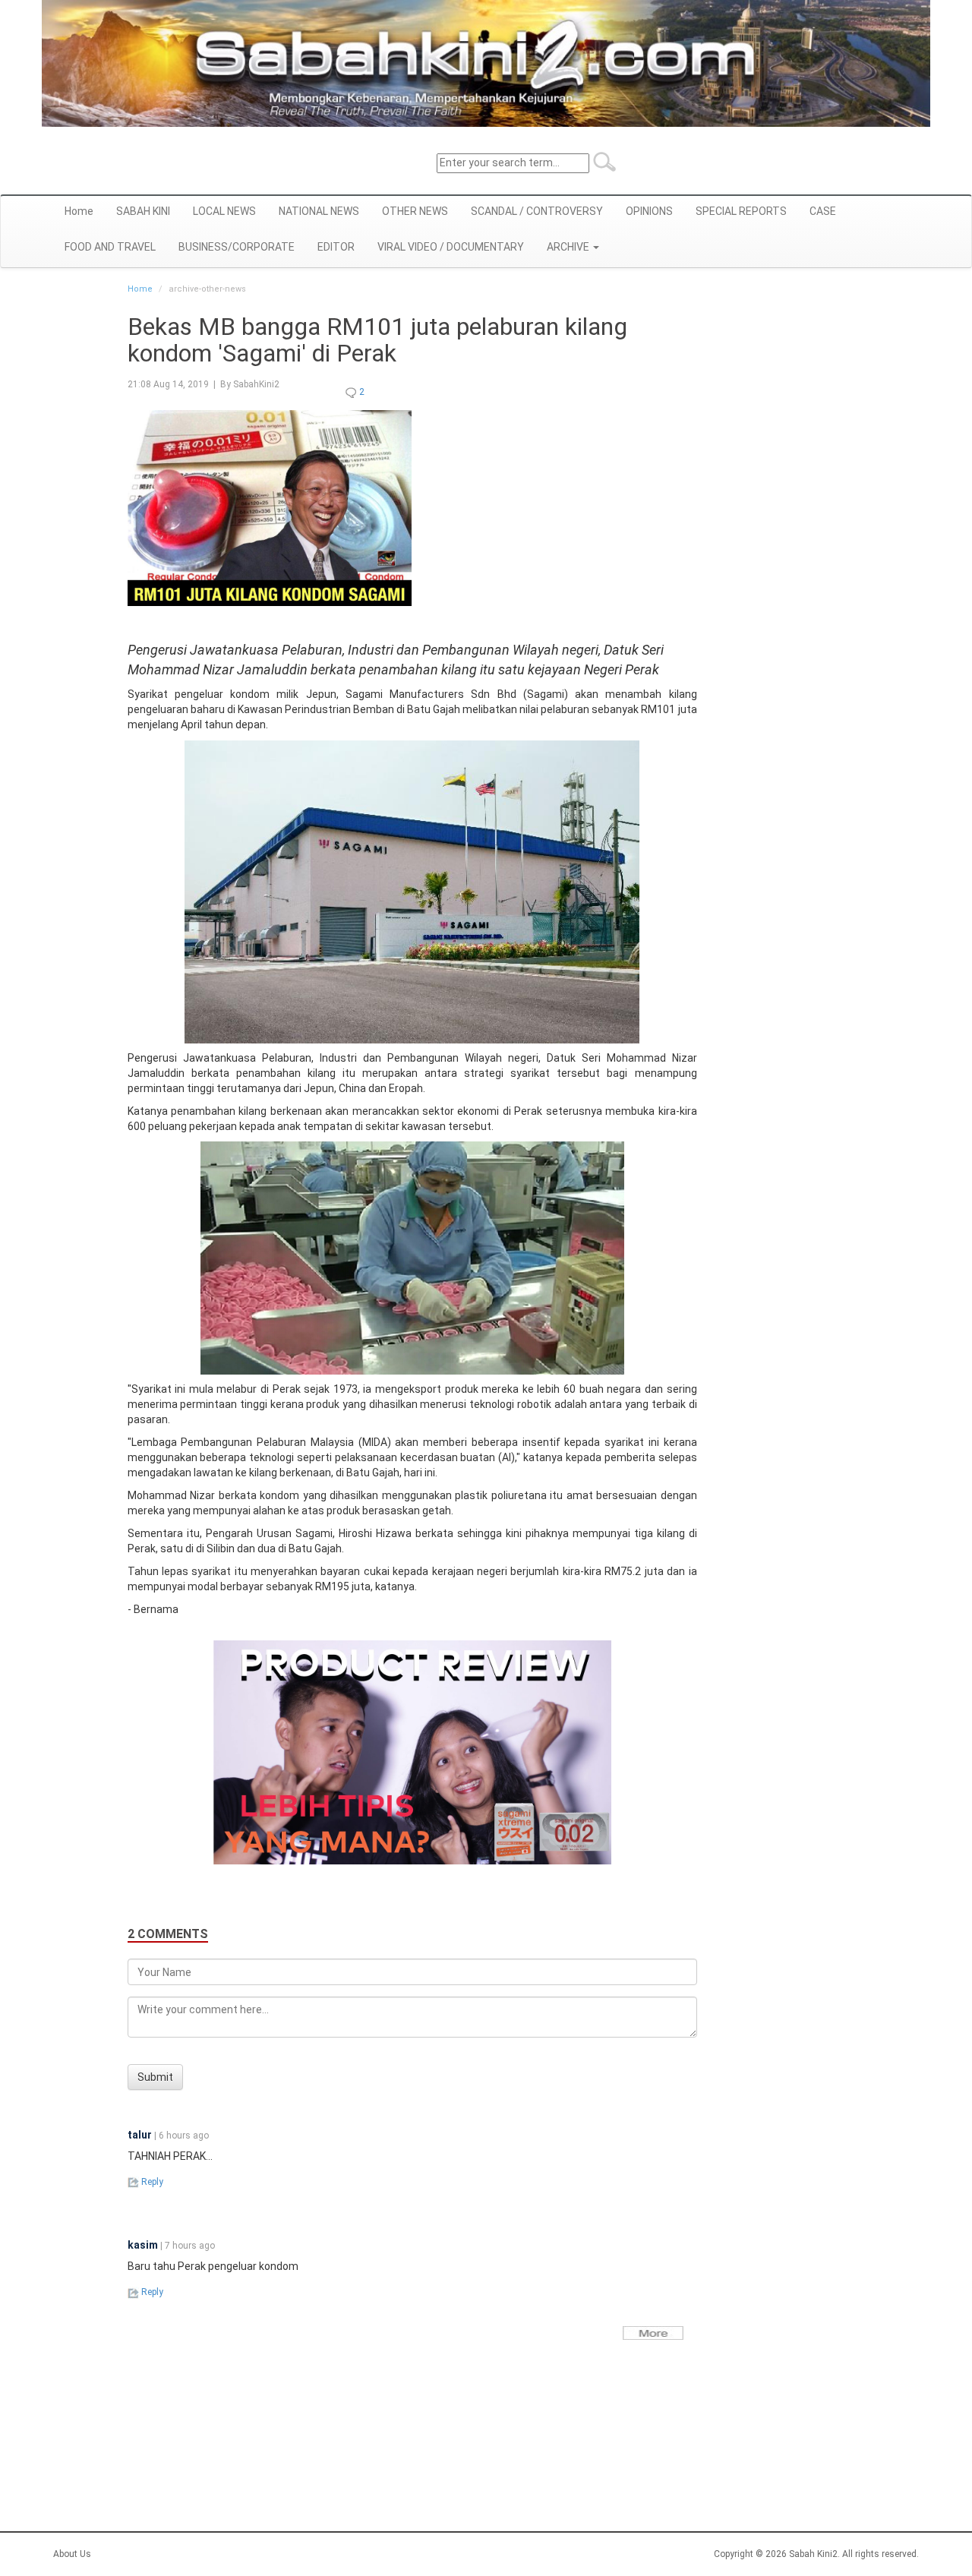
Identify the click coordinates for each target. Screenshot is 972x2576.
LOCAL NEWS (224, 211)
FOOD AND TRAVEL (110, 247)
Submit (155, 2077)
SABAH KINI (143, 211)
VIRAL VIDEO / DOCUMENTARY (451, 247)
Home (79, 211)
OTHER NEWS (415, 211)
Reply (151, 2182)
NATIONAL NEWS (319, 211)
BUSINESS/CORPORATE (237, 247)
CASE (823, 211)
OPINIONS (649, 211)
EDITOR (336, 247)
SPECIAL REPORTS (741, 211)
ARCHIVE (569, 247)
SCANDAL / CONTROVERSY (537, 211)
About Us (72, 2554)
